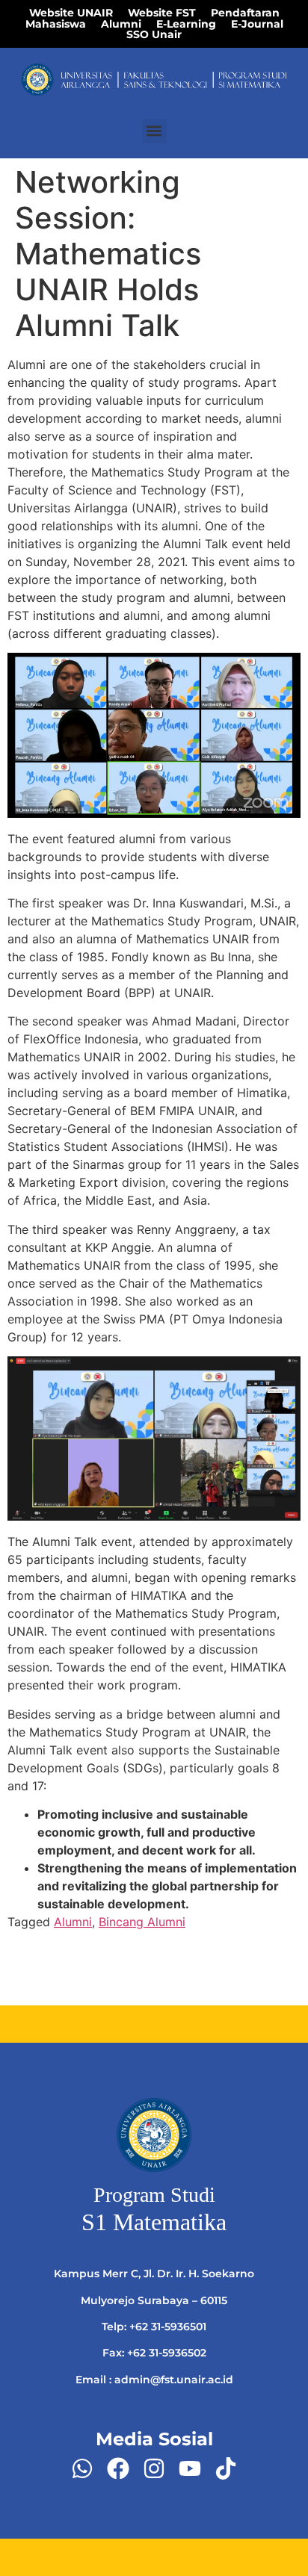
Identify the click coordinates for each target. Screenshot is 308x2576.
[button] (154, 131)
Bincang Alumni (142, 1922)
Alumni (73, 1922)
